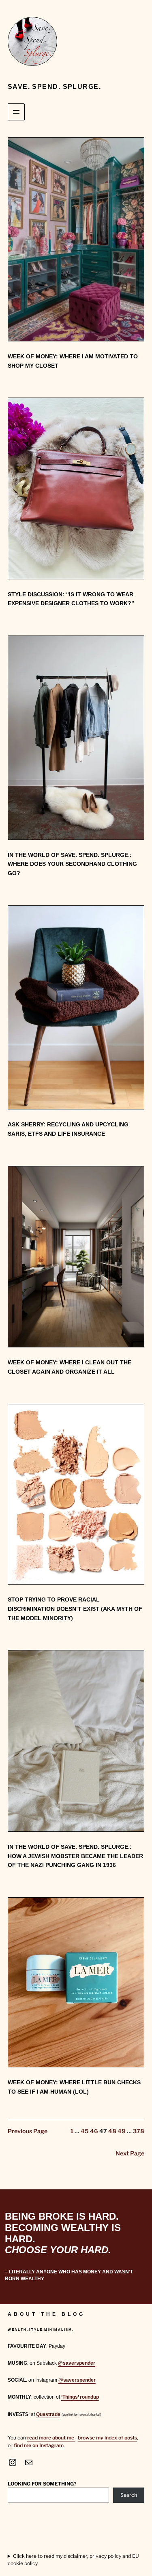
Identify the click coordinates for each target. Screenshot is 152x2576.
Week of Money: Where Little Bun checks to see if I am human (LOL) (74, 2087)
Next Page (130, 2153)
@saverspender (77, 2363)
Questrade (48, 2414)
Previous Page (28, 2131)
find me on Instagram (39, 2445)
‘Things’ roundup (80, 2397)
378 (139, 2131)
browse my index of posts (107, 2438)
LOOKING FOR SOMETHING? (42, 2484)
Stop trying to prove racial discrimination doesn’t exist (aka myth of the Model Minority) (75, 1609)
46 (94, 2131)
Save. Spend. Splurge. (54, 86)
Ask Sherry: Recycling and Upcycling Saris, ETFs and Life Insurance (68, 1129)
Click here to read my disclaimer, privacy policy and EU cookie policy (73, 2560)
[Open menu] (16, 112)
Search (129, 2495)
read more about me (51, 2438)
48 (112, 2131)
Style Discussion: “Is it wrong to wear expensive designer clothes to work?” (71, 599)
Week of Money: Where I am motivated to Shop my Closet (73, 361)
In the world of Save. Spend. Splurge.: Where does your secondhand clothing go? (72, 864)
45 (85, 2131)
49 (122, 2131)
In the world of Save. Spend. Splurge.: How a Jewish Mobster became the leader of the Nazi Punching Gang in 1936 (75, 1856)
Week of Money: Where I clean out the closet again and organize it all (70, 1367)
